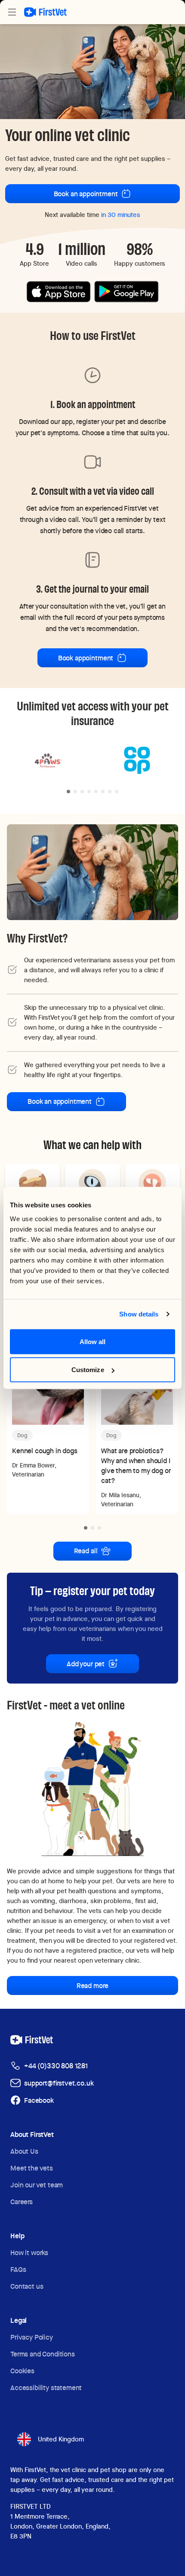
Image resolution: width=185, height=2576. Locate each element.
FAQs (18, 2270)
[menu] (12, 12)
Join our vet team (37, 2185)
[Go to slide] (68, 792)
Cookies (22, 2371)
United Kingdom (61, 2439)
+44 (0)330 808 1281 (56, 2066)
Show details (139, 1314)
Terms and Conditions (43, 2354)
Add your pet (86, 1664)
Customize (88, 1370)
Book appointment (86, 658)
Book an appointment (86, 194)
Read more (93, 1986)
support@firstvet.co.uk (59, 2083)
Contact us (27, 2286)
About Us (24, 2151)
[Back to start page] (45, 12)
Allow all (93, 1341)
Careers (22, 2202)
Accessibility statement (46, 2388)
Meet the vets (32, 2168)
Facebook (39, 2100)
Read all (86, 1551)
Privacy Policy (32, 2337)
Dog (22, 1435)
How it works (29, 2253)
